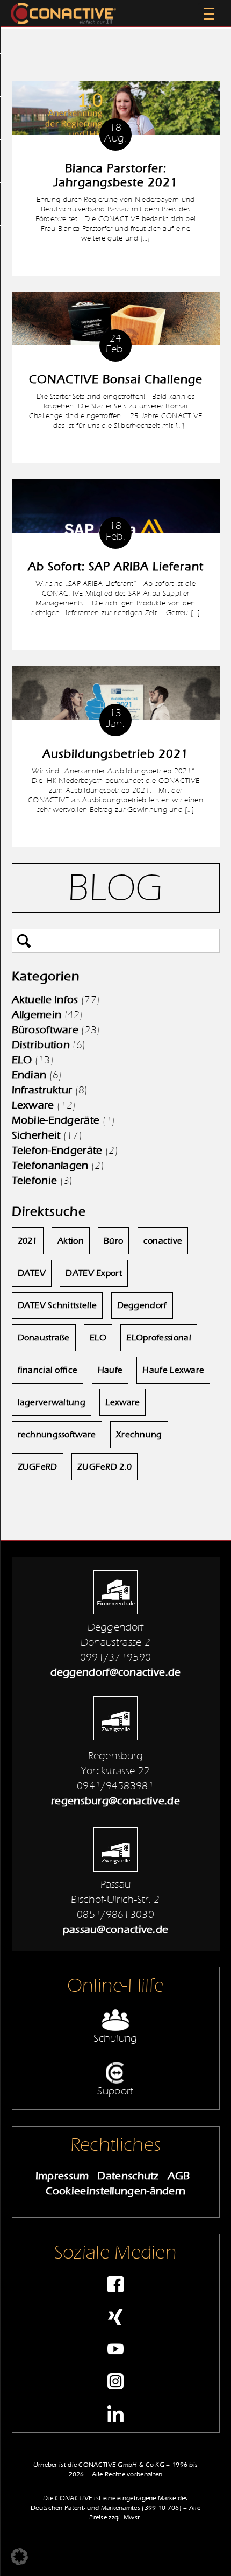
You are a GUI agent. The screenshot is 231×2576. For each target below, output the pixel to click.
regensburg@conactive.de (115, 1801)
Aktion (71, 1241)
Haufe (110, 1370)
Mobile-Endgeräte (56, 1120)
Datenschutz (128, 2176)
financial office (48, 1370)
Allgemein (37, 1015)
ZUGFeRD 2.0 (104, 1467)
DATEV (32, 1273)
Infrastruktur (42, 1090)
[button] (19, 2557)
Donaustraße (44, 1338)
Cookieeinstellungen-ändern (116, 2191)
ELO (22, 1060)
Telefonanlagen (50, 1165)
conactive (163, 1241)
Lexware (33, 1105)
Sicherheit (36, 1135)
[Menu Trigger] (209, 13)
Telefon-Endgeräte (57, 1150)
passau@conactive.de (116, 1929)
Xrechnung (139, 1435)
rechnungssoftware (57, 1435)
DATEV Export (94, 1273)
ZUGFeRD (38, 1467)
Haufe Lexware (173, 1370)
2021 (28, 1241)
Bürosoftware (45, 1030)
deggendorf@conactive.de (116, 1672)
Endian (29, 1075)
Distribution (41, 1045)
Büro (113, 1241)
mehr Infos (115, 259)
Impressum (62, 2176)
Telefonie (35, 1180)
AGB (179, 2176)
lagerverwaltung (52, 1402)
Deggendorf (142, 1305)
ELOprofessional (159, 1338)
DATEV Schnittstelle (57, 1305)
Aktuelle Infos (45, 1000)
